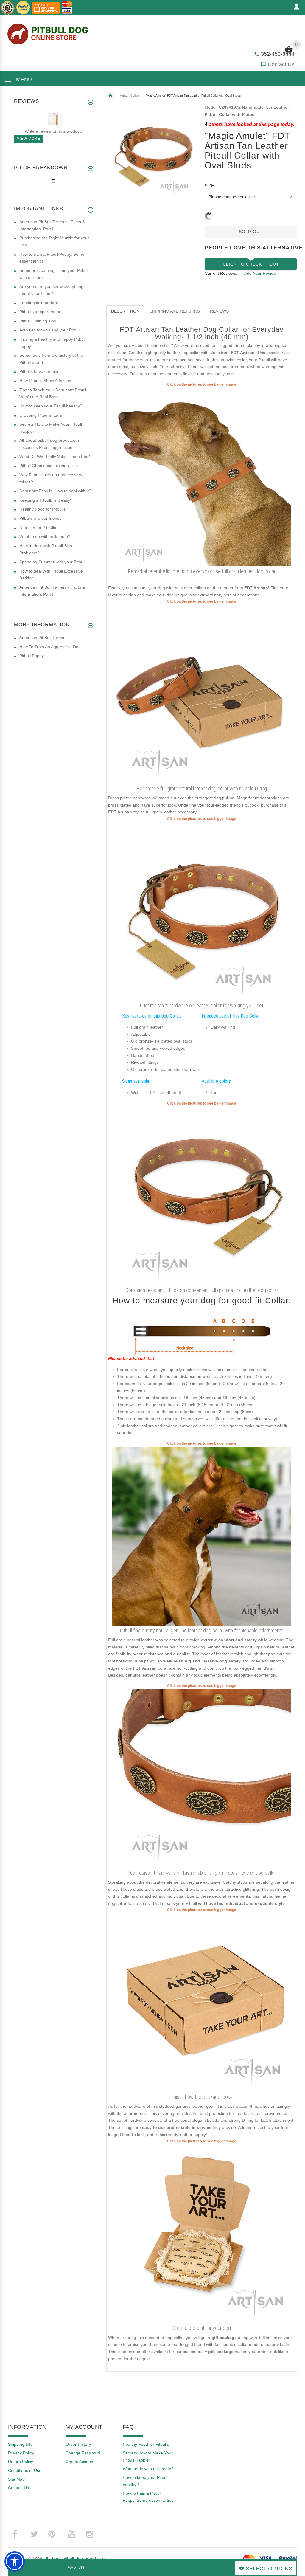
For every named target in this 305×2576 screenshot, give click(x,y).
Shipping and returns (175, 311)
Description (125, 311)
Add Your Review (260, 273)
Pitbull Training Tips (38, 321)
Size (209, 186)
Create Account (80, 2462)
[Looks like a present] (202, 2233)
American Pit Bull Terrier (42, 638)
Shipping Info (20, 2444)
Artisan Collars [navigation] (130, 96)
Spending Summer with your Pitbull (52, 562)
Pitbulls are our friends (41, 518)
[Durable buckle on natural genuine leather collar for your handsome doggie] (202, 1778)
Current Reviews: (221, 273)
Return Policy (21, 2462)
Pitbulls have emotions (41, 371)
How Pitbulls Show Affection (45, 381)
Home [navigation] (110, 96)
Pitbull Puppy (32, 656)
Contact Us (281, 64)
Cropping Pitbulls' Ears (41, 415)
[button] (15, 2561)
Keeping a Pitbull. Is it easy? (46, 500)
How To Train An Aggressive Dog (50, 647)
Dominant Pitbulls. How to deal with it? (55, 491)
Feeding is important (39, 303)
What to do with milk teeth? (45, 536)
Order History (78, 2444)
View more (29, 139)
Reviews (219, 311)
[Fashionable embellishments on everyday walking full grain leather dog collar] (202, 477)
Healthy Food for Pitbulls (42, 509)
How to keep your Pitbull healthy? (51, 406)
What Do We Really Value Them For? (55, 457)
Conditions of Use (25, 2470)
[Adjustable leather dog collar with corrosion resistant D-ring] (202, 694)
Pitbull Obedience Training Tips (49, 466)
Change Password (83, 2453)
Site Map (16, 2479)
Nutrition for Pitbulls (38, 528)
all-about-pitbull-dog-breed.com (75, 2559)
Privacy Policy (21, 2453)
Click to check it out (251, 264)
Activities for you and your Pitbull (50, 330)
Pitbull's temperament (40, 312)
